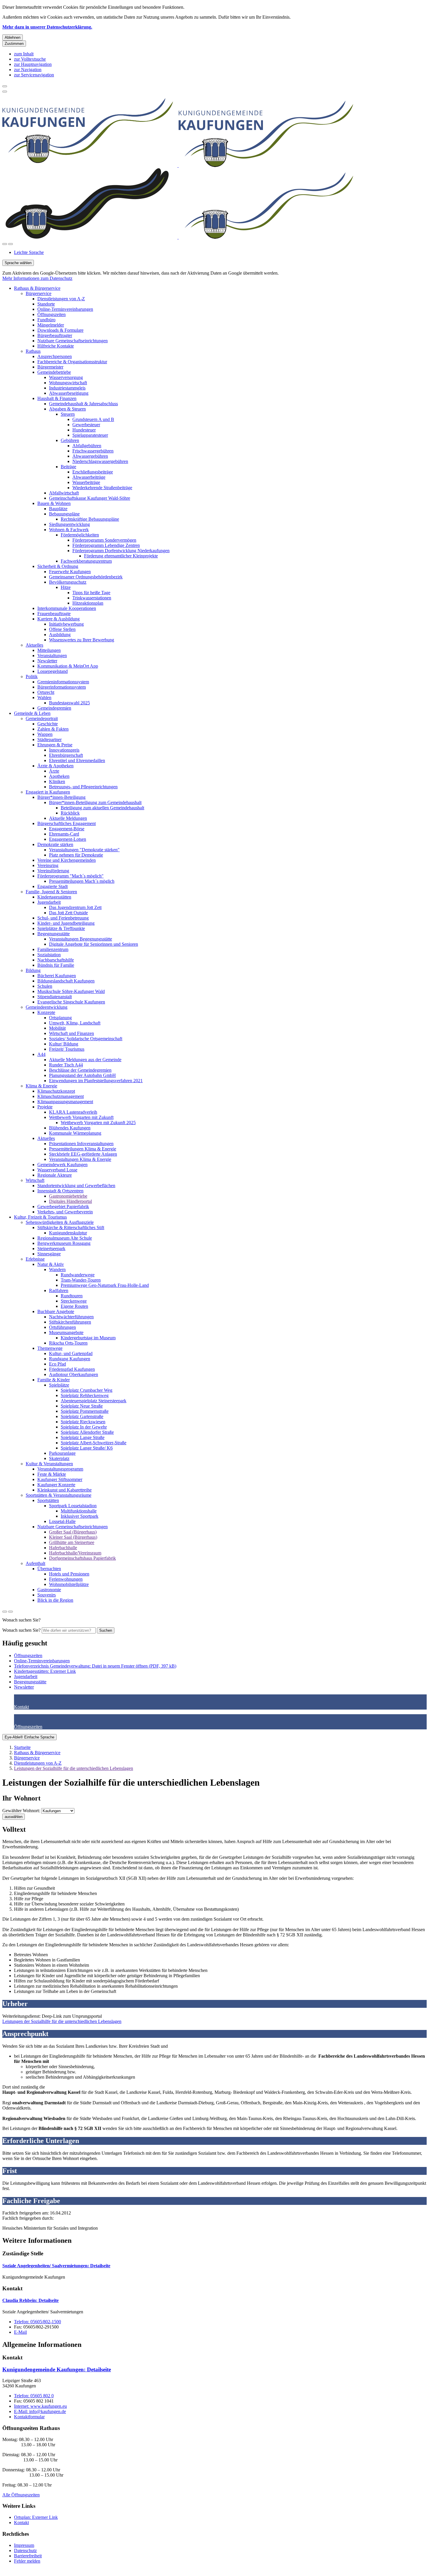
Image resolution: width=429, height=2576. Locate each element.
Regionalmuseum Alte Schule (65, 1238)
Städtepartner (49, 739)
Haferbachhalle (63, 1548)
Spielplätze (59, 1385)
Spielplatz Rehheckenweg (85, 1395)
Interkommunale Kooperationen (67, 608)
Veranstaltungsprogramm (60, 1469)
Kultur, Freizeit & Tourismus (40, 1217)
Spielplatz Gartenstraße (82, 1416)
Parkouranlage (62, 1453)
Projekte (45, 1107)
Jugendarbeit (49, 902)
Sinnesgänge (49, 1254)
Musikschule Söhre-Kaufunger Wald (71, 991)
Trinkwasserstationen (92, 598)
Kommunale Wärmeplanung (75, 1133)
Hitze (66, 587)
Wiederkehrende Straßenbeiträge (102, 488)
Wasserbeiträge (86, 482)
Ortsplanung (60, 1018)
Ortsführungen (62, 1327)
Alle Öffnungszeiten (21, 2495)
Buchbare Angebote (56, 1311)
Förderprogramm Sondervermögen (104, 540)
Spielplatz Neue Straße (82, 1406)
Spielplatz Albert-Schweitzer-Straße (94, 1443)
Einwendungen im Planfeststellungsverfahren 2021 (96, 1081)
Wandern (57, 1269)
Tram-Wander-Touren (81, 1280)
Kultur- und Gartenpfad (71, 1353)
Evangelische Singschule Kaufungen (71, 1002)
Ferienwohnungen (66, 1579)
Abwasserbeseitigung (69, 393)
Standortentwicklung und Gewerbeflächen (76, 1186)
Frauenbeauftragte (54, 614)
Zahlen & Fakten (53, 729)
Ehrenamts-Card (64, 834)
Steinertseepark (51, 1248)
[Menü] (11, 244)
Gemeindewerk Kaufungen (62, 1165)
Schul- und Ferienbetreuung (63, 918)
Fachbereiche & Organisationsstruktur (72, 362)
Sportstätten (48, 1500)
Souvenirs (47, 1595)
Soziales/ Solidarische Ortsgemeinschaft (86, 1039)
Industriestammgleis (67, 388)
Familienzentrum (53, 949)
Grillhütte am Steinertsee (72, 1542)
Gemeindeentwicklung (47, 1007)
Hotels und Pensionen (69, 1574)
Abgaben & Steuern (67, 409)
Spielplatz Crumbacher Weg (87, 1390)
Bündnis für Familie (56, 965)
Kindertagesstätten (54, 897)
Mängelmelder (51, 325)
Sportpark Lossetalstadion (73, 1506)
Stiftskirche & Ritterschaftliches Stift (71, 1228)
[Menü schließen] (5, 86)
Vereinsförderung (53, 871)
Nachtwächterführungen (71, 1317)
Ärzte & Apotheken (55, 766)
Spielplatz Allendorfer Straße (87, 1432)
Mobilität (57, 1028)
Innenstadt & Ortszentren (60, 1191)
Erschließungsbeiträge (93, 472)
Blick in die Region (55, 1600)
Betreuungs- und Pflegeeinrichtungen (83, 787)
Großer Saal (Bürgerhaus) (73, 1532)
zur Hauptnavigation (33, 64)
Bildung (33, 970)
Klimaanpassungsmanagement (65, 1102)
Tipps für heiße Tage (91, 593)
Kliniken (57, 781)
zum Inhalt (24, 54)
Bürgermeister (50, 367)
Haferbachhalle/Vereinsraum (75, 1553)
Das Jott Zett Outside (68, 913)
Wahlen (44, 697)
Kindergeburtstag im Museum (88, 1338)
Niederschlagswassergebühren (100, 461)
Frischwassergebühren (93, 451)
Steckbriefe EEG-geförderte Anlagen (83, 1154)
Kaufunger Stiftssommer (60, 1479)
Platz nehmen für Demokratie (76, 855)
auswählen (14, 1817)
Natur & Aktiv (51, 1264)
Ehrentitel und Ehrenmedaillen (77, 760)
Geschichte (48, 724)
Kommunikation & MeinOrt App (68, 666)
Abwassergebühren (90, 456)
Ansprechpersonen (55, 356)
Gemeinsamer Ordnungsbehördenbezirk (86, 577)
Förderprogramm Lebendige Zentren (106, 545)
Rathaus (33, 351)
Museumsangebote (66, 1332)
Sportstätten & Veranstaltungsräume (59, 1495)
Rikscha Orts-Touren (68, 1343)
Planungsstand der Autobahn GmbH (82, 1075)
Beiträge (68, 467)
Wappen (45, 734)
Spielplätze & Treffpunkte (61, 928)
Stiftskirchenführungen (70, 1322)
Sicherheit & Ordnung (58, 566)
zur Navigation (28, 70)
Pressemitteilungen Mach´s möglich (82, 881)
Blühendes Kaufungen (70, 1128)
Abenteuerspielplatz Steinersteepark (94, 1401)
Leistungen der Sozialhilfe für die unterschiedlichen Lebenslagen (74, 1768)
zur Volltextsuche (30, 59)
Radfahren (59, 1290)
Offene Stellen (62, 629)
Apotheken (59, 776)
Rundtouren (72, 1296)
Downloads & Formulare (60, 330)
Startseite (22, 1747)
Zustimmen (14, 44)
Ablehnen (13, 37)
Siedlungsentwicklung (69, 524)
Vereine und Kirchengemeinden (67, 860)
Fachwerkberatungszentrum (86, 561)
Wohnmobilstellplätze (69, 1584)
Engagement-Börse (67, 829)
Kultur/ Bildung (64, 1044)
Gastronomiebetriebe (68, 1196)
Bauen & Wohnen (54, 503)
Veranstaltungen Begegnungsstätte (81, 939)
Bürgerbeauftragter (55, 335)
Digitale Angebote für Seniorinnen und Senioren (94, 944)
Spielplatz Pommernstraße (85, 1411)
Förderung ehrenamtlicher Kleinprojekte (121, 556)
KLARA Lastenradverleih (73, 1112)
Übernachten (49, 1569)
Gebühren (70, 440)
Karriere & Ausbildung (59, 619)
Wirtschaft (35, 1180)
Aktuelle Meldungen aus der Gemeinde (85, 1060)
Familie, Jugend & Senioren (51, 892)
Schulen (45, 986)
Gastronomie (49, 1590)
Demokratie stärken (55, 844)
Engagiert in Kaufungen (48, 792)
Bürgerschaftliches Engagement (67, 823)
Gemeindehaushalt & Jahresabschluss (83, 404)
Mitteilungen (49, 650)
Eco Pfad (57, 1364)
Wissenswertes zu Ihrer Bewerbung (82, 640)
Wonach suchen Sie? (21, 1630)
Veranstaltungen (52, 656)
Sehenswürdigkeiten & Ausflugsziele (60, 1222)
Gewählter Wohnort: (21, 1811)
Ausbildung (60, 635)
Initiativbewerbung (66, 624)
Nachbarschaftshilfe (56, 960)
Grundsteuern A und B (93, 419)
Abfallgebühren (87, 446)
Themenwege (50, 1348)
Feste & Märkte (52, 1474)
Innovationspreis (64, 750)
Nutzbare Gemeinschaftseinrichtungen (73, 341)
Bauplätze (58, 509)
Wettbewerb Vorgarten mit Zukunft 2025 (98, 1123)
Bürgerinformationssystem (62, 687)
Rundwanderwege (78, 1275)
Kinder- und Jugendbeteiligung (66, 923)
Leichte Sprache (29, 252)
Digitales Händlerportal (70, 1201)
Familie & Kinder (54, 1380)
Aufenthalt (35, 1563)
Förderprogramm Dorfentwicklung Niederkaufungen (121, 551)
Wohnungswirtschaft (68, 383)
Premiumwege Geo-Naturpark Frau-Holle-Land (105, 1285)
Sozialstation (49, 955)
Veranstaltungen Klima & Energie (80, 1159)
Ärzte (54, 771)
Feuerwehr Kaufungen (70, 572)
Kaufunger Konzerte (56, 1485)
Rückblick (70, 813)
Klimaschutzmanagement (61, 1096)
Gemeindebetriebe (54, 372)
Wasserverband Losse (57, 1170)
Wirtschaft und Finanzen (71, 1033)
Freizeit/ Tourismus (67, 1049)
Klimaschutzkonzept (56, 1091)
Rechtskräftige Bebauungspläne (90, 519)
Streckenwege (74, 1301)
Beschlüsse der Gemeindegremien (80, 1070)
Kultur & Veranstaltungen (49, 1464)
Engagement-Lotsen (68, 839)
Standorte (46, 304)
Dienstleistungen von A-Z (61, 299)
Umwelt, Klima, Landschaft (75, 1023)
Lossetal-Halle (62, 1521)
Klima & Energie (41, 1086)
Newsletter (47, 661)
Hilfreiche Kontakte (56, 346)
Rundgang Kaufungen (70, 1359)
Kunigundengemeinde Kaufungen (57, 2369)
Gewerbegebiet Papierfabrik (63, 1207)
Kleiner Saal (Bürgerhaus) (73, 1537)
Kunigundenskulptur (68, 1233)
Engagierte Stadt (53, 886)
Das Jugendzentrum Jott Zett (75, 907)
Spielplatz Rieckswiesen (83, 1422)
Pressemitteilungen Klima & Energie (83, 1149)
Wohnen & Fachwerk (69, 530)
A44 (41, 1054)
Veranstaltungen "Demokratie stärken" (84, 850)
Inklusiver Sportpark (80, 1516)
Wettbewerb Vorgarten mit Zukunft (81, 1117)
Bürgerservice (39, 293)
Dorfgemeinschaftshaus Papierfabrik (82, 1558)
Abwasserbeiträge (89, 477)
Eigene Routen (74, 1306)
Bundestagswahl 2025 (69, 703)
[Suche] (5, 244)
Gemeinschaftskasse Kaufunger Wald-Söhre (90, 498)
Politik (32, 677)
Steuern (68, 414)
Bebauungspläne (64, 514)
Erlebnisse (35, 1259)
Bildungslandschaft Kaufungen (66, 981)
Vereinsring (48, 865)
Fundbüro (46, 320)
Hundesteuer (84, 430)
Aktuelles (34, 645)
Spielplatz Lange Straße (83, 1437)
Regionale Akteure (55, 1175)
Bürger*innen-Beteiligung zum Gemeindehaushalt (95, 802)
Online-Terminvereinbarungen (65, 309)
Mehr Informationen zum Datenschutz (37, 278)
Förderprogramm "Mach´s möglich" (70, 876)
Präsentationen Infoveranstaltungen (81, 1144)
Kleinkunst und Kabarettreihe (64, 1490)
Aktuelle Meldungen (68, 818)
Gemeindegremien (54, 708)
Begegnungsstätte (54, 934)
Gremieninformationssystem (63, 682)
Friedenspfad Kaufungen (72, 1369)
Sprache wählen (18, 263)
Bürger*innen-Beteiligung (61, 797)
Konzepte (46, 1012)
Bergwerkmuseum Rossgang (64, 1243)
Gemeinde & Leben (32, 713)
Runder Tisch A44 (66, 1065)
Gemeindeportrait (42, 718)
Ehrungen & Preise (55, 745)
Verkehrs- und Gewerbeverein (65, 1212)
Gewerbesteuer (86, 425)
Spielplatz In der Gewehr (84, 1427)
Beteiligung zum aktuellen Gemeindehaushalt (102, 808)
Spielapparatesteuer (90, 435)
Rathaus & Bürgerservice (37, 288)
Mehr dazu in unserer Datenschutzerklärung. (47, 27)
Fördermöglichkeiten (80, 535)
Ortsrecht (46, 692)
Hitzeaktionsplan (88, 603)
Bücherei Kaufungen (57, 976)
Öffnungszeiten (52, 314)
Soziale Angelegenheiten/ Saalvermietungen (56, 2266)
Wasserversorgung (66, 377)
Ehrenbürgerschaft (66, 755)
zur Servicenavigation (34, 75)
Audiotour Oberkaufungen (74, 1374)
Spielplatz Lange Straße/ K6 (87, 1448)
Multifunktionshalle (79, 1511)
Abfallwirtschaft (64, 493)
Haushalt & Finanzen (57, 398)
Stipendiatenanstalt (55, 997)
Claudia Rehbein (30, 2300)
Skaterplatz (59, 1458)
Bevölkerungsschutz (68, 582)
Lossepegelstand (53, 671)
